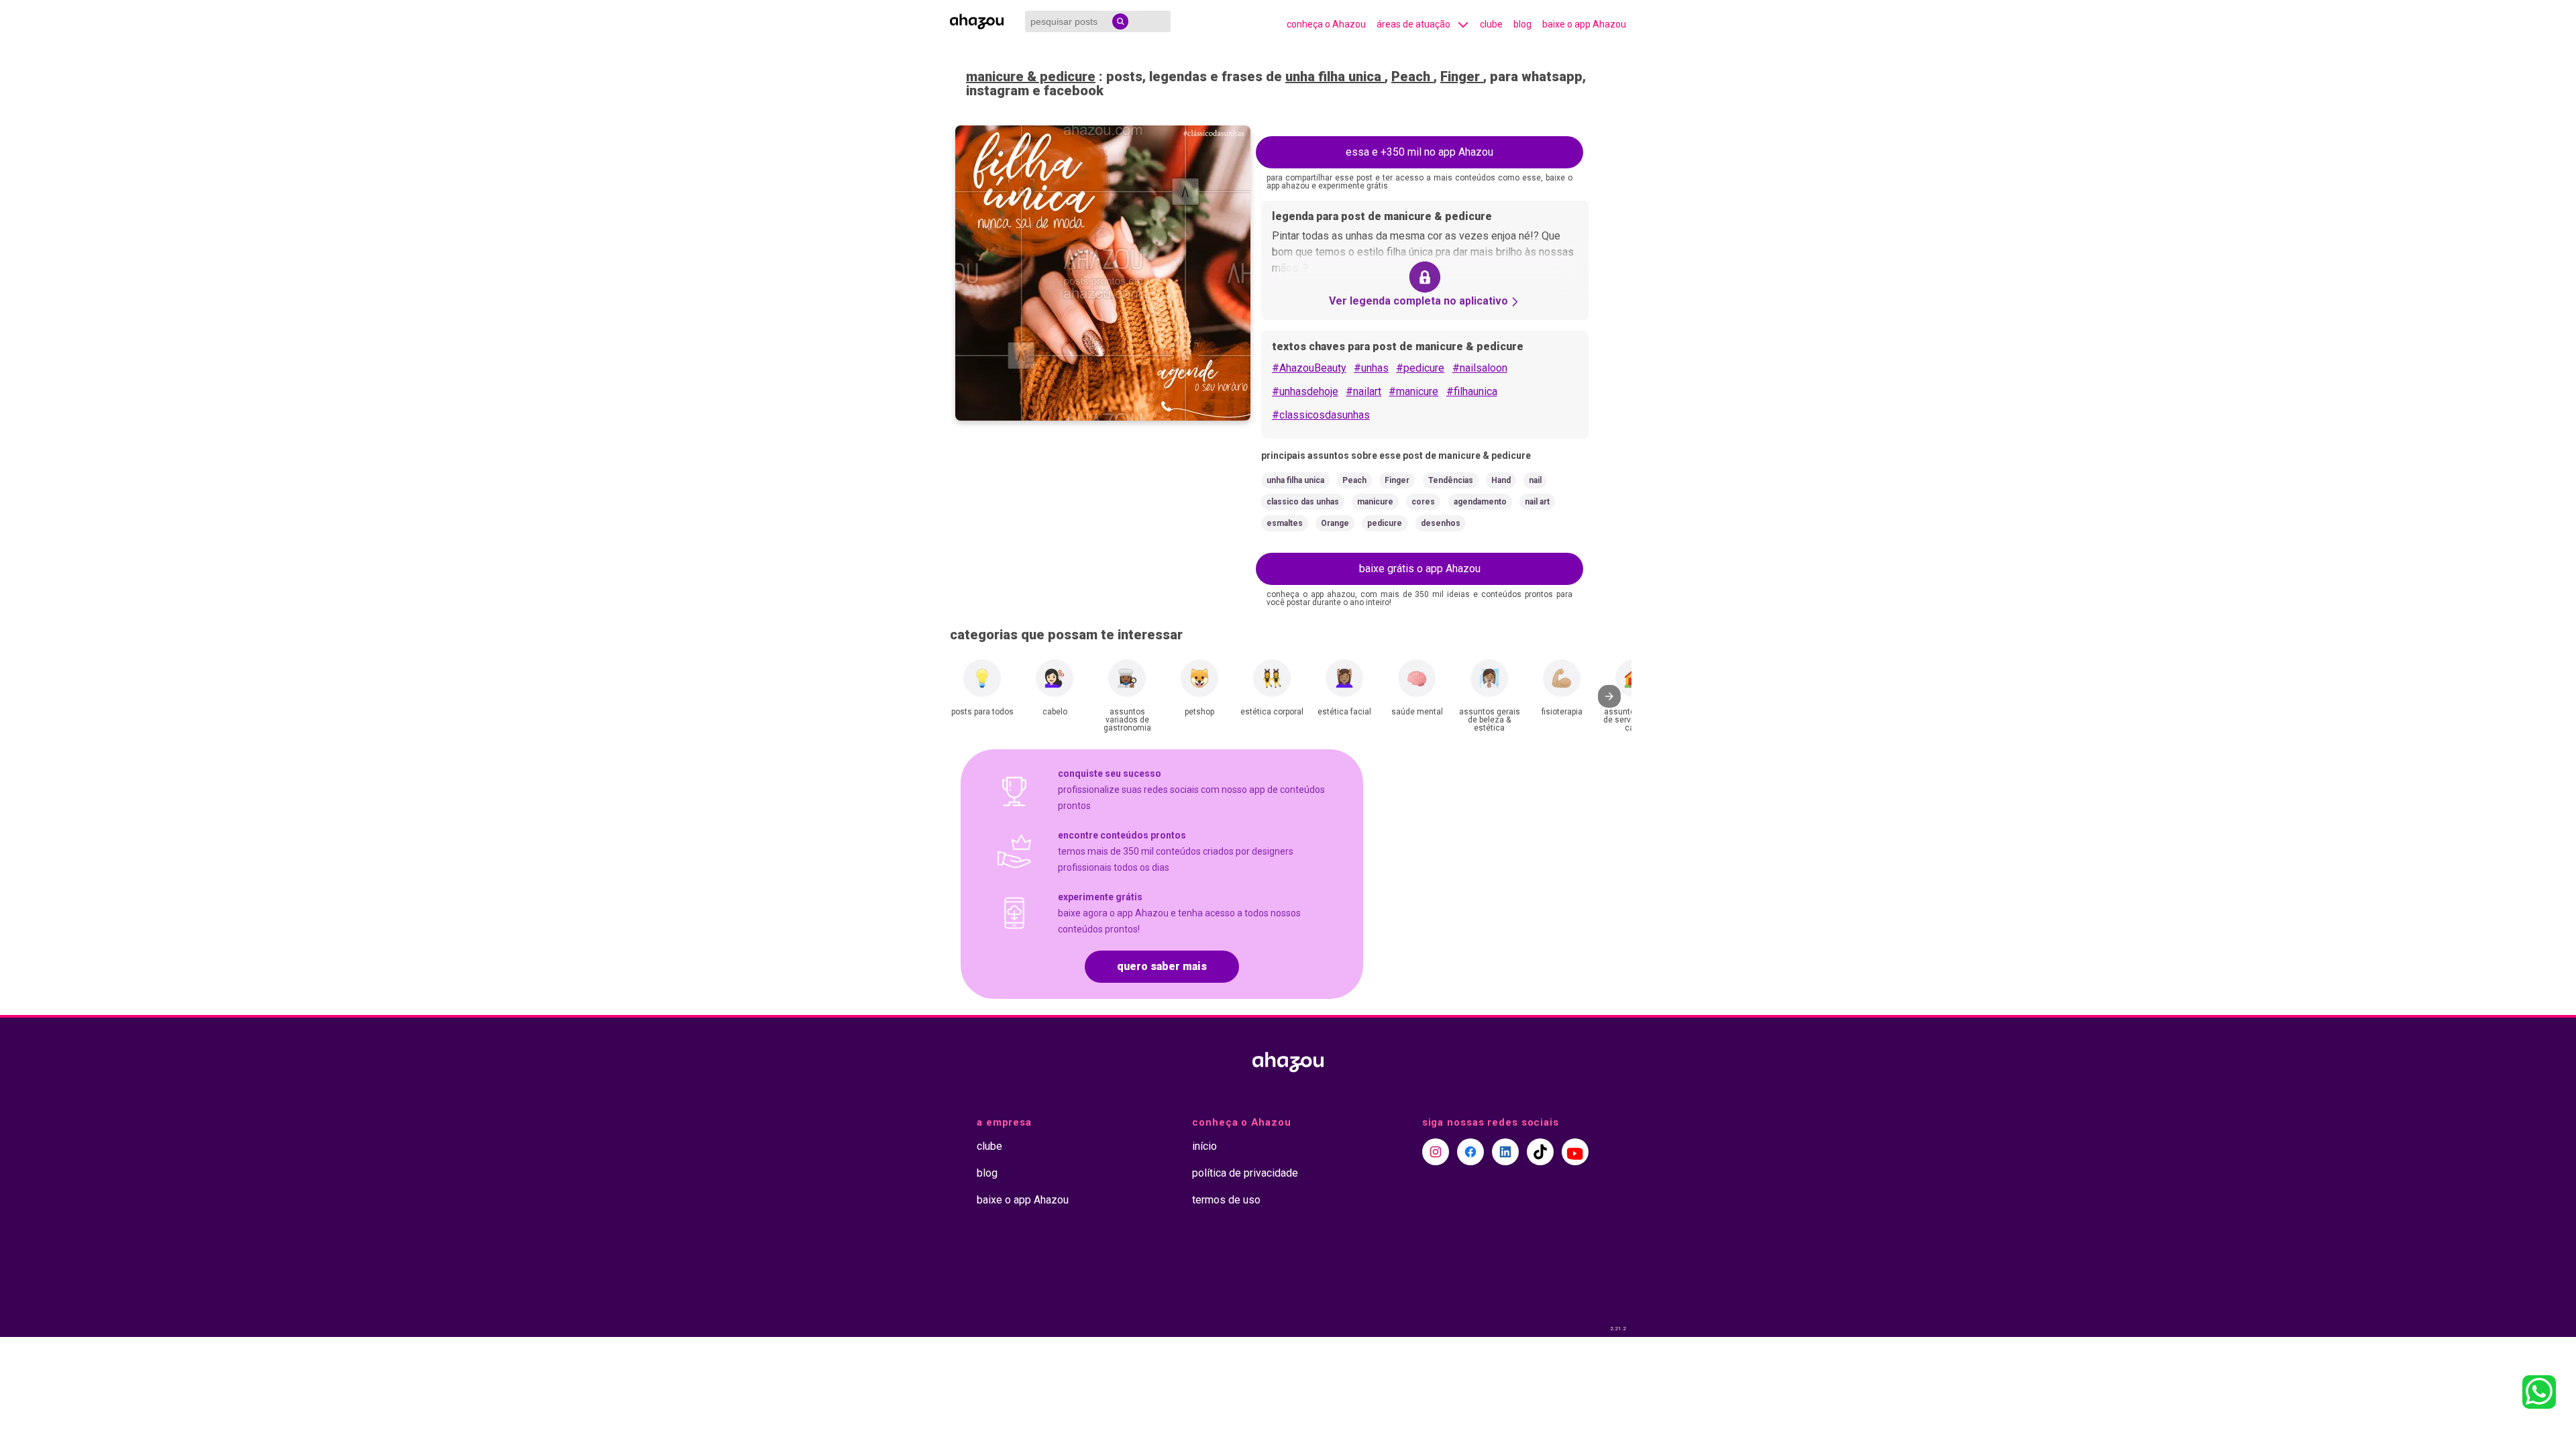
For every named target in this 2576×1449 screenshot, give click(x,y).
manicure (1375, 502)
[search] (1120, 21)
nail (1535, 480)
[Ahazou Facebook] (1470, 1152)
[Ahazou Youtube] (1575, 1152)
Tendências (1451, 480)
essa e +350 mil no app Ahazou (1419, 152)
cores (1423, 502)
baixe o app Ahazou (1584, 24)
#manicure (1413, 391)
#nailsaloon (1480, 368)
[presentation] (1609, 696)
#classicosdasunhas (1321, 415)
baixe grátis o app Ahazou (1420, 569)
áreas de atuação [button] (1413, 24)
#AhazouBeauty (1309, 368)
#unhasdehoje (1305, 391)
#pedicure (1420, 368)
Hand (1501, 480)
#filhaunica (1472, 391)
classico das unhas (1303, 502)
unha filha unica (1335, 76)
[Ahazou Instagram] (1436, 1152)
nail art (1537, 502)
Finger (1462, 76)
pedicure (1385, 523)
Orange (1335, 523)
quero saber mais (1162, 966)
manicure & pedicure (1031, 76)
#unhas (1371, 368)
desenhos (1441, 523)
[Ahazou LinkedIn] (1505, 1152)
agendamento (1480, 502)
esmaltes (1285, 523)
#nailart (1363, 391)
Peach (1412, 76)
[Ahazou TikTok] (1540, 1152)
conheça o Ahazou (1326, 24)
